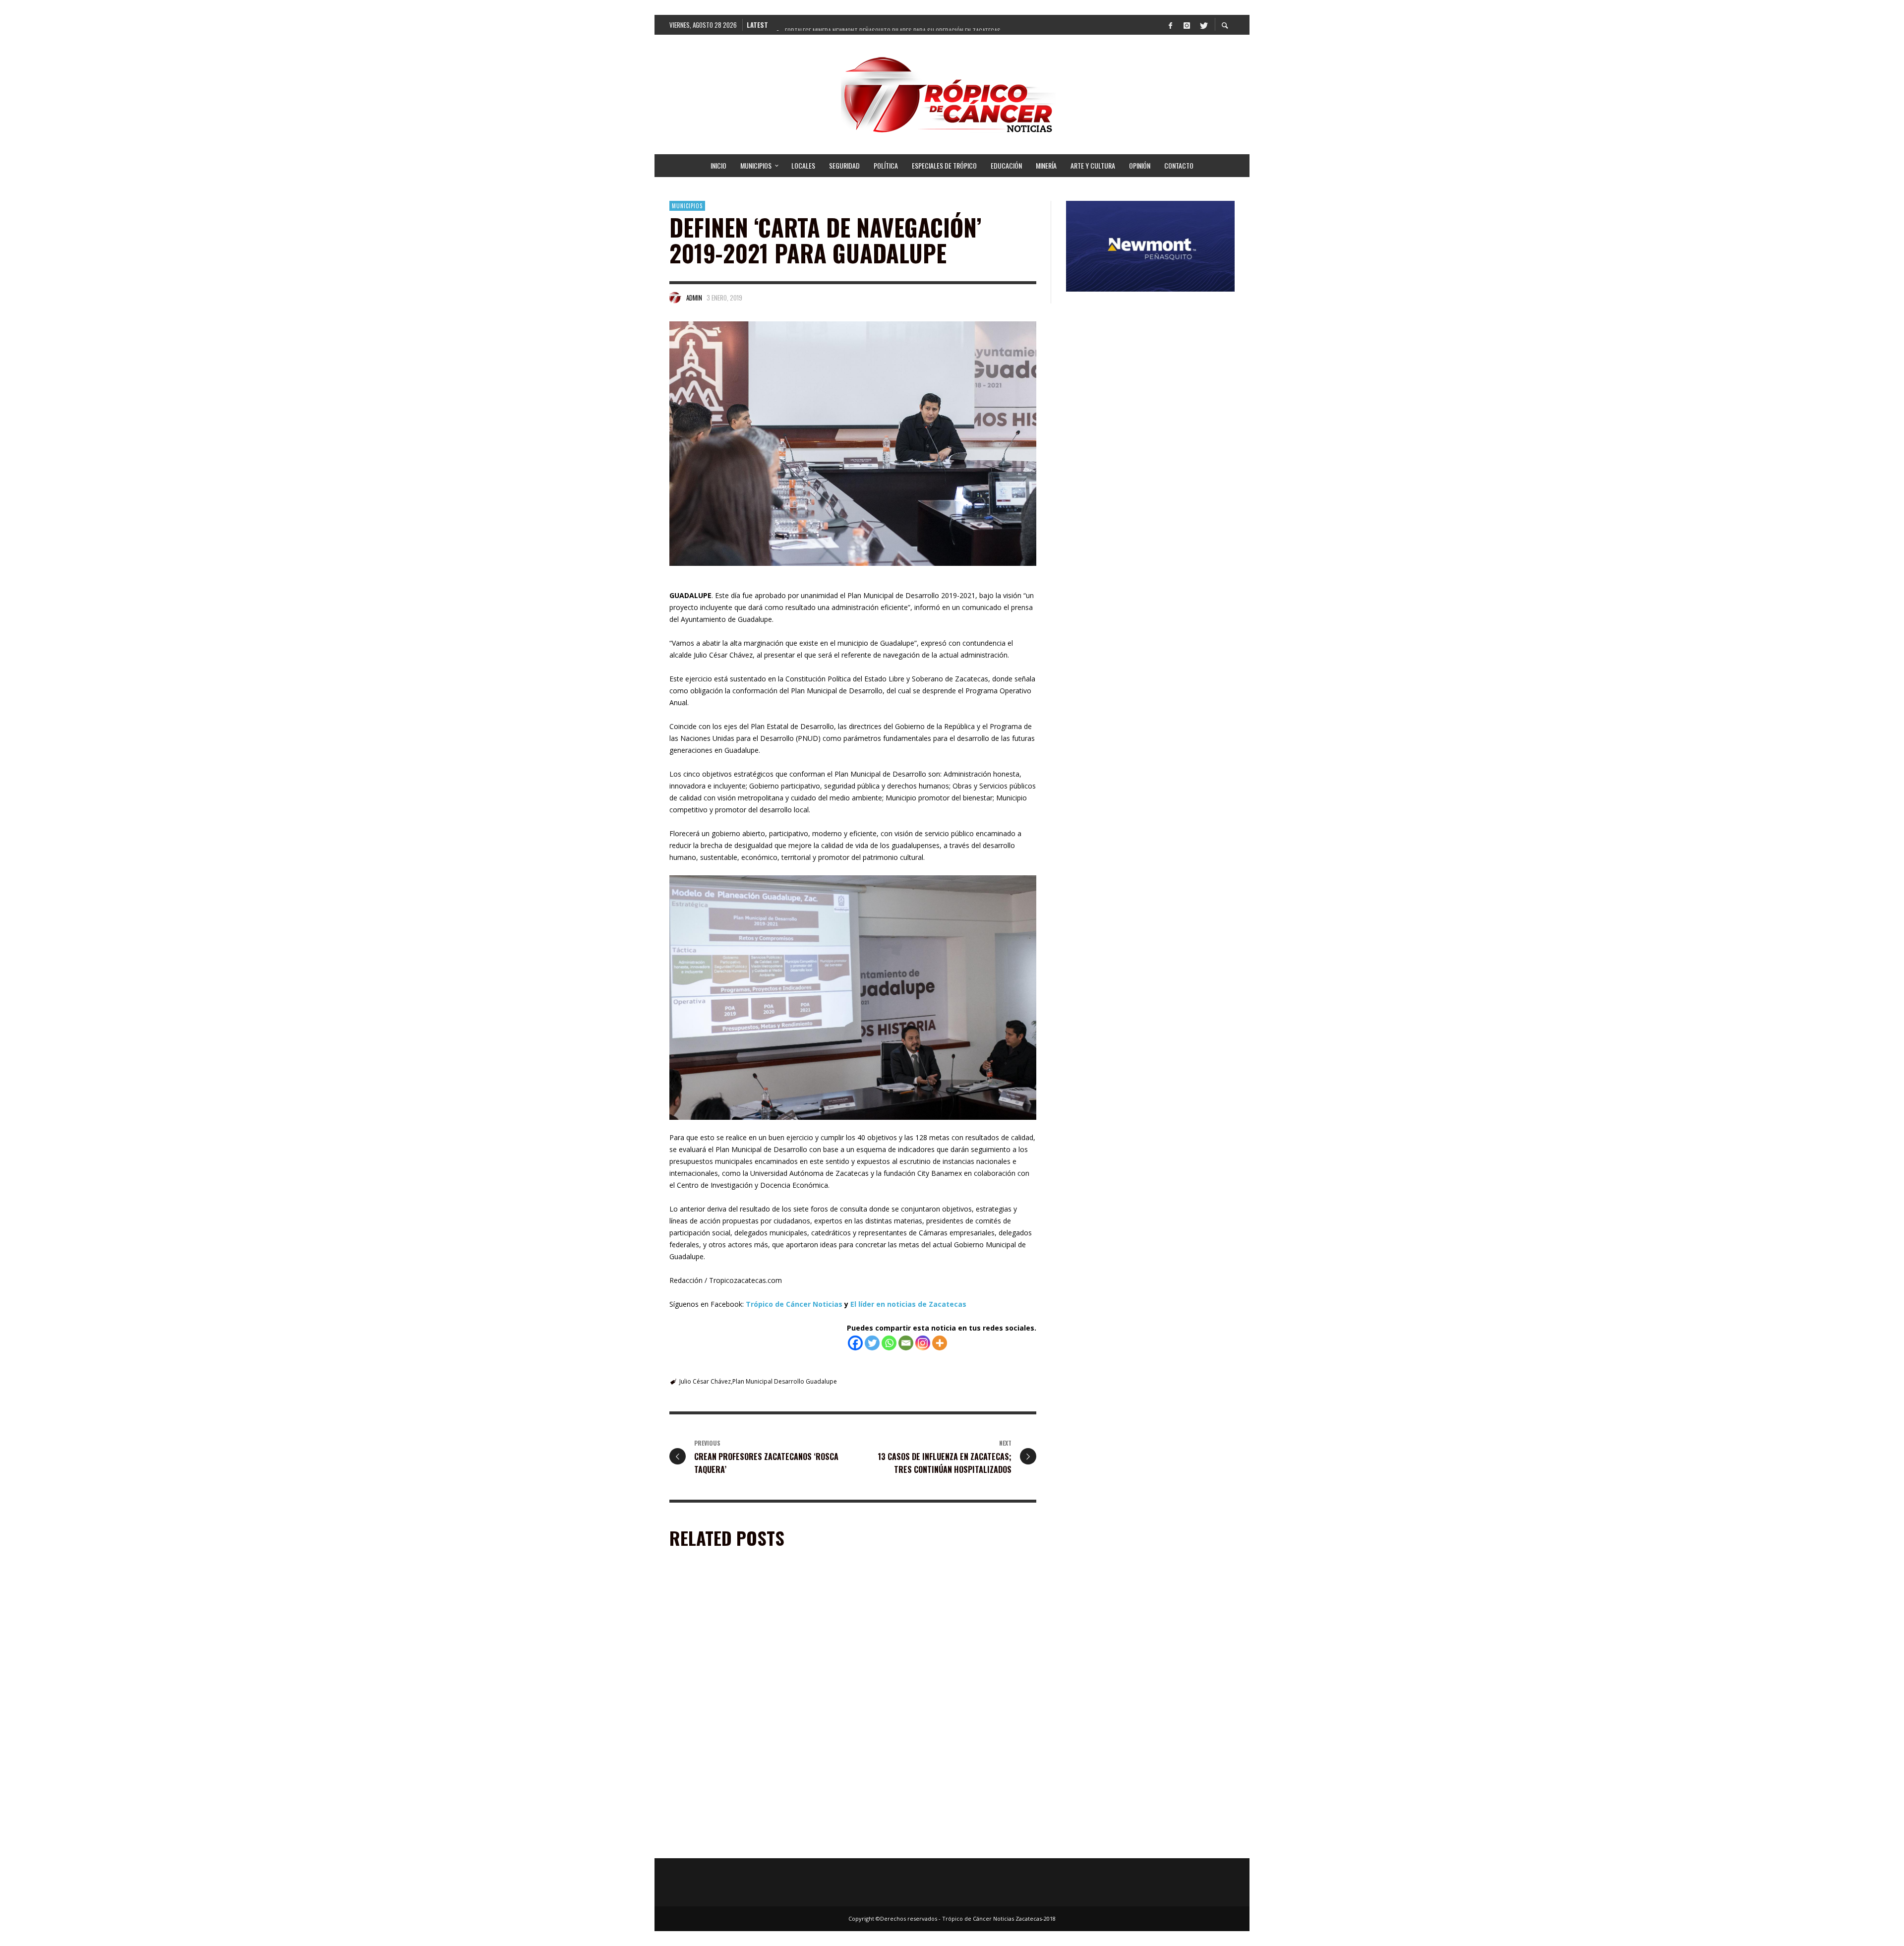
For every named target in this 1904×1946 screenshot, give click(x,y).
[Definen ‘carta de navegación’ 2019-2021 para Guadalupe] (853, 444)
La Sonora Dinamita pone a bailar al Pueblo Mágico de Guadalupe (757, 1705)
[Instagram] (1187, 25)
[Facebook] (1170, 25)
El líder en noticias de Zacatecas (908, 1304)
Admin (694, 298)
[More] (940, 1343)
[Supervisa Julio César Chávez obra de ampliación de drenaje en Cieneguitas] (742, 1780)
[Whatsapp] (889, 1343)
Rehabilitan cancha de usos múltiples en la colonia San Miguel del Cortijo (948, 1705)
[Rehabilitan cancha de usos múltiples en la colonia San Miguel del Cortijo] (933, 1642)
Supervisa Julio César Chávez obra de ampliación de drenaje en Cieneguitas (757, 1843)
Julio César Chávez (705, 1381)
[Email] (906, 1343)
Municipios (687, 206)
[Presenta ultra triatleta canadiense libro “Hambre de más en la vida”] (933, 1780)
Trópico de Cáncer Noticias (794, 1304)
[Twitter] (1203, 25)
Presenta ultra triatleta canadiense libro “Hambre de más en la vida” (933, 1843)
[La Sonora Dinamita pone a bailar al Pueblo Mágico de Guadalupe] (742, 1642)
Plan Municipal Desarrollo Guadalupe (785, 1381)
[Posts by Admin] (675, 298)
